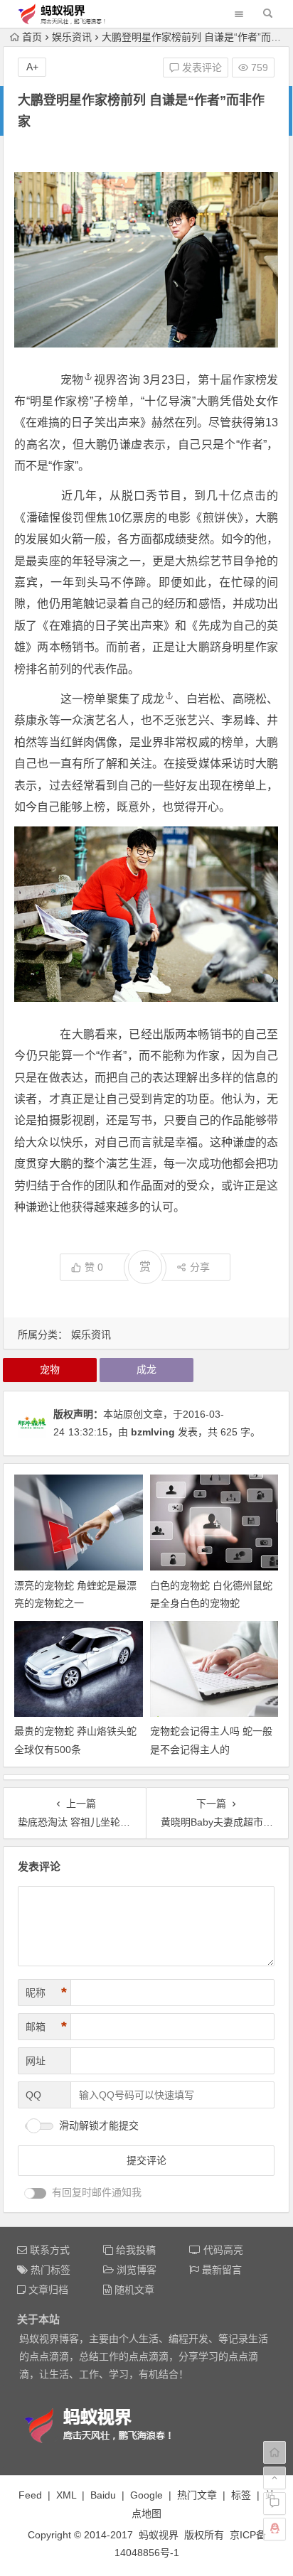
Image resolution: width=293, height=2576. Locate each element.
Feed (30, 2495)
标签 (241, 2495)
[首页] (275, 2452)
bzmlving (153, 1432)
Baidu (103, 2495)
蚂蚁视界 (159, 2535)
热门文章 (197, 2495)
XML (66, 2495)
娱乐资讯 (72, 37)
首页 (32, 37)
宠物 (72, 380)
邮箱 (46, 2027)
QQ (33, 2095)
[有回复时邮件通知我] (36, 2193)
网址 (36, 2061)
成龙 (153, 699)
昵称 (46, 1993)
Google (146, 2495)
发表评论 (201, 68)
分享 (200, 1267)
